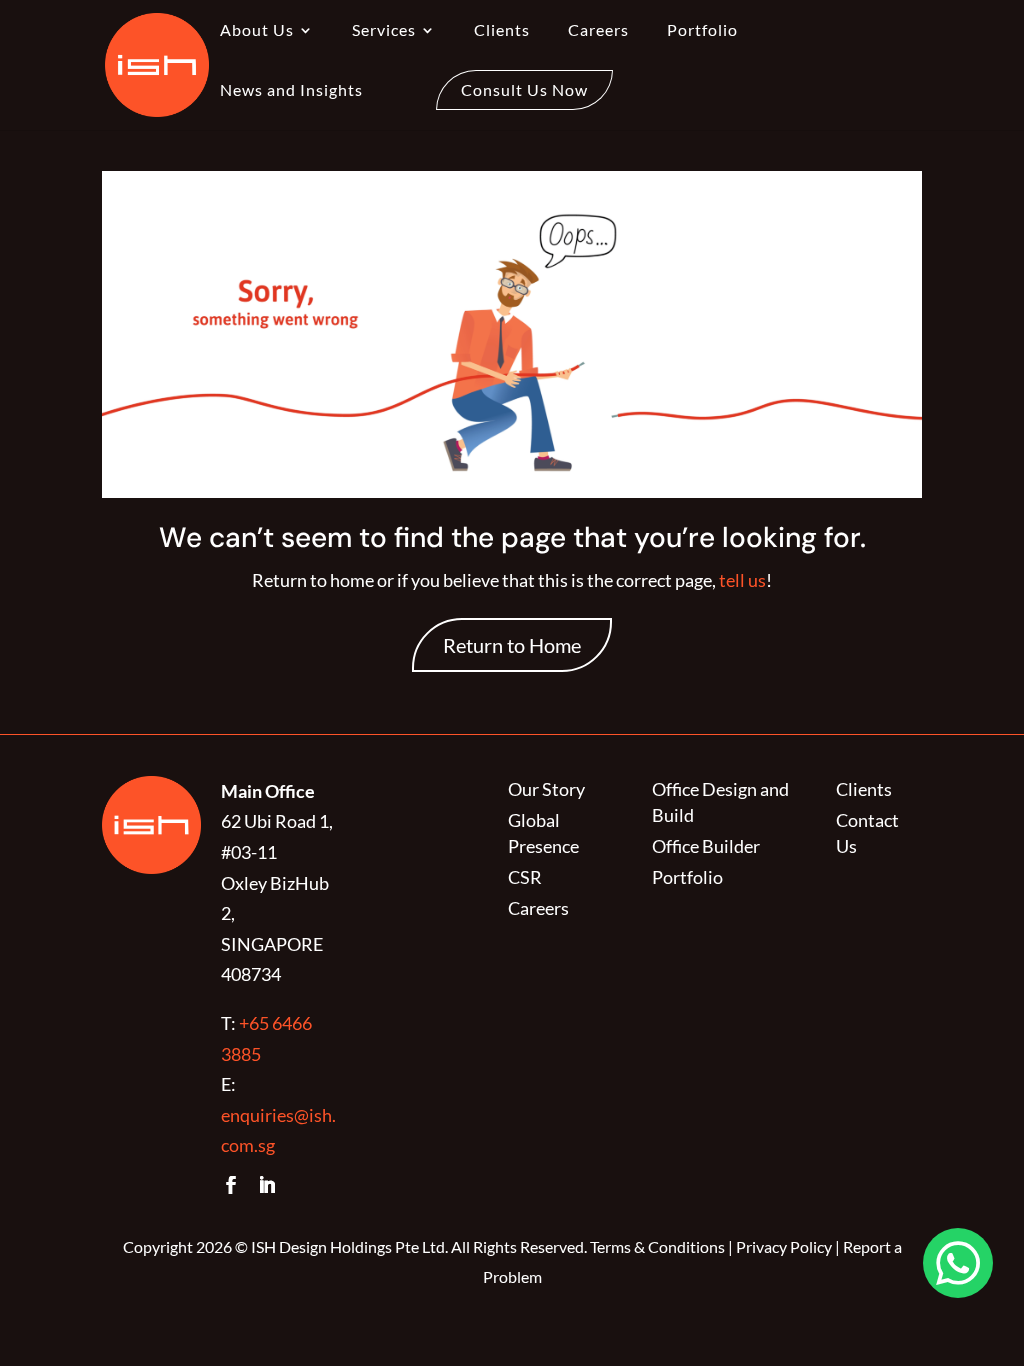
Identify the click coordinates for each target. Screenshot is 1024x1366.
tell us (741, 580)
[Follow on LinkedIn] (267, 1185)
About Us (257, 31)
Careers (598, 31)
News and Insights (291, 91)
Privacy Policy (784, 1246)
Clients (502, 31)
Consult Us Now (524, 89)
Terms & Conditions (657, 1246)
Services (384, 31)
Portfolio (702, 31)
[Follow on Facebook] (231, 1185)
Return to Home (512, 645)
